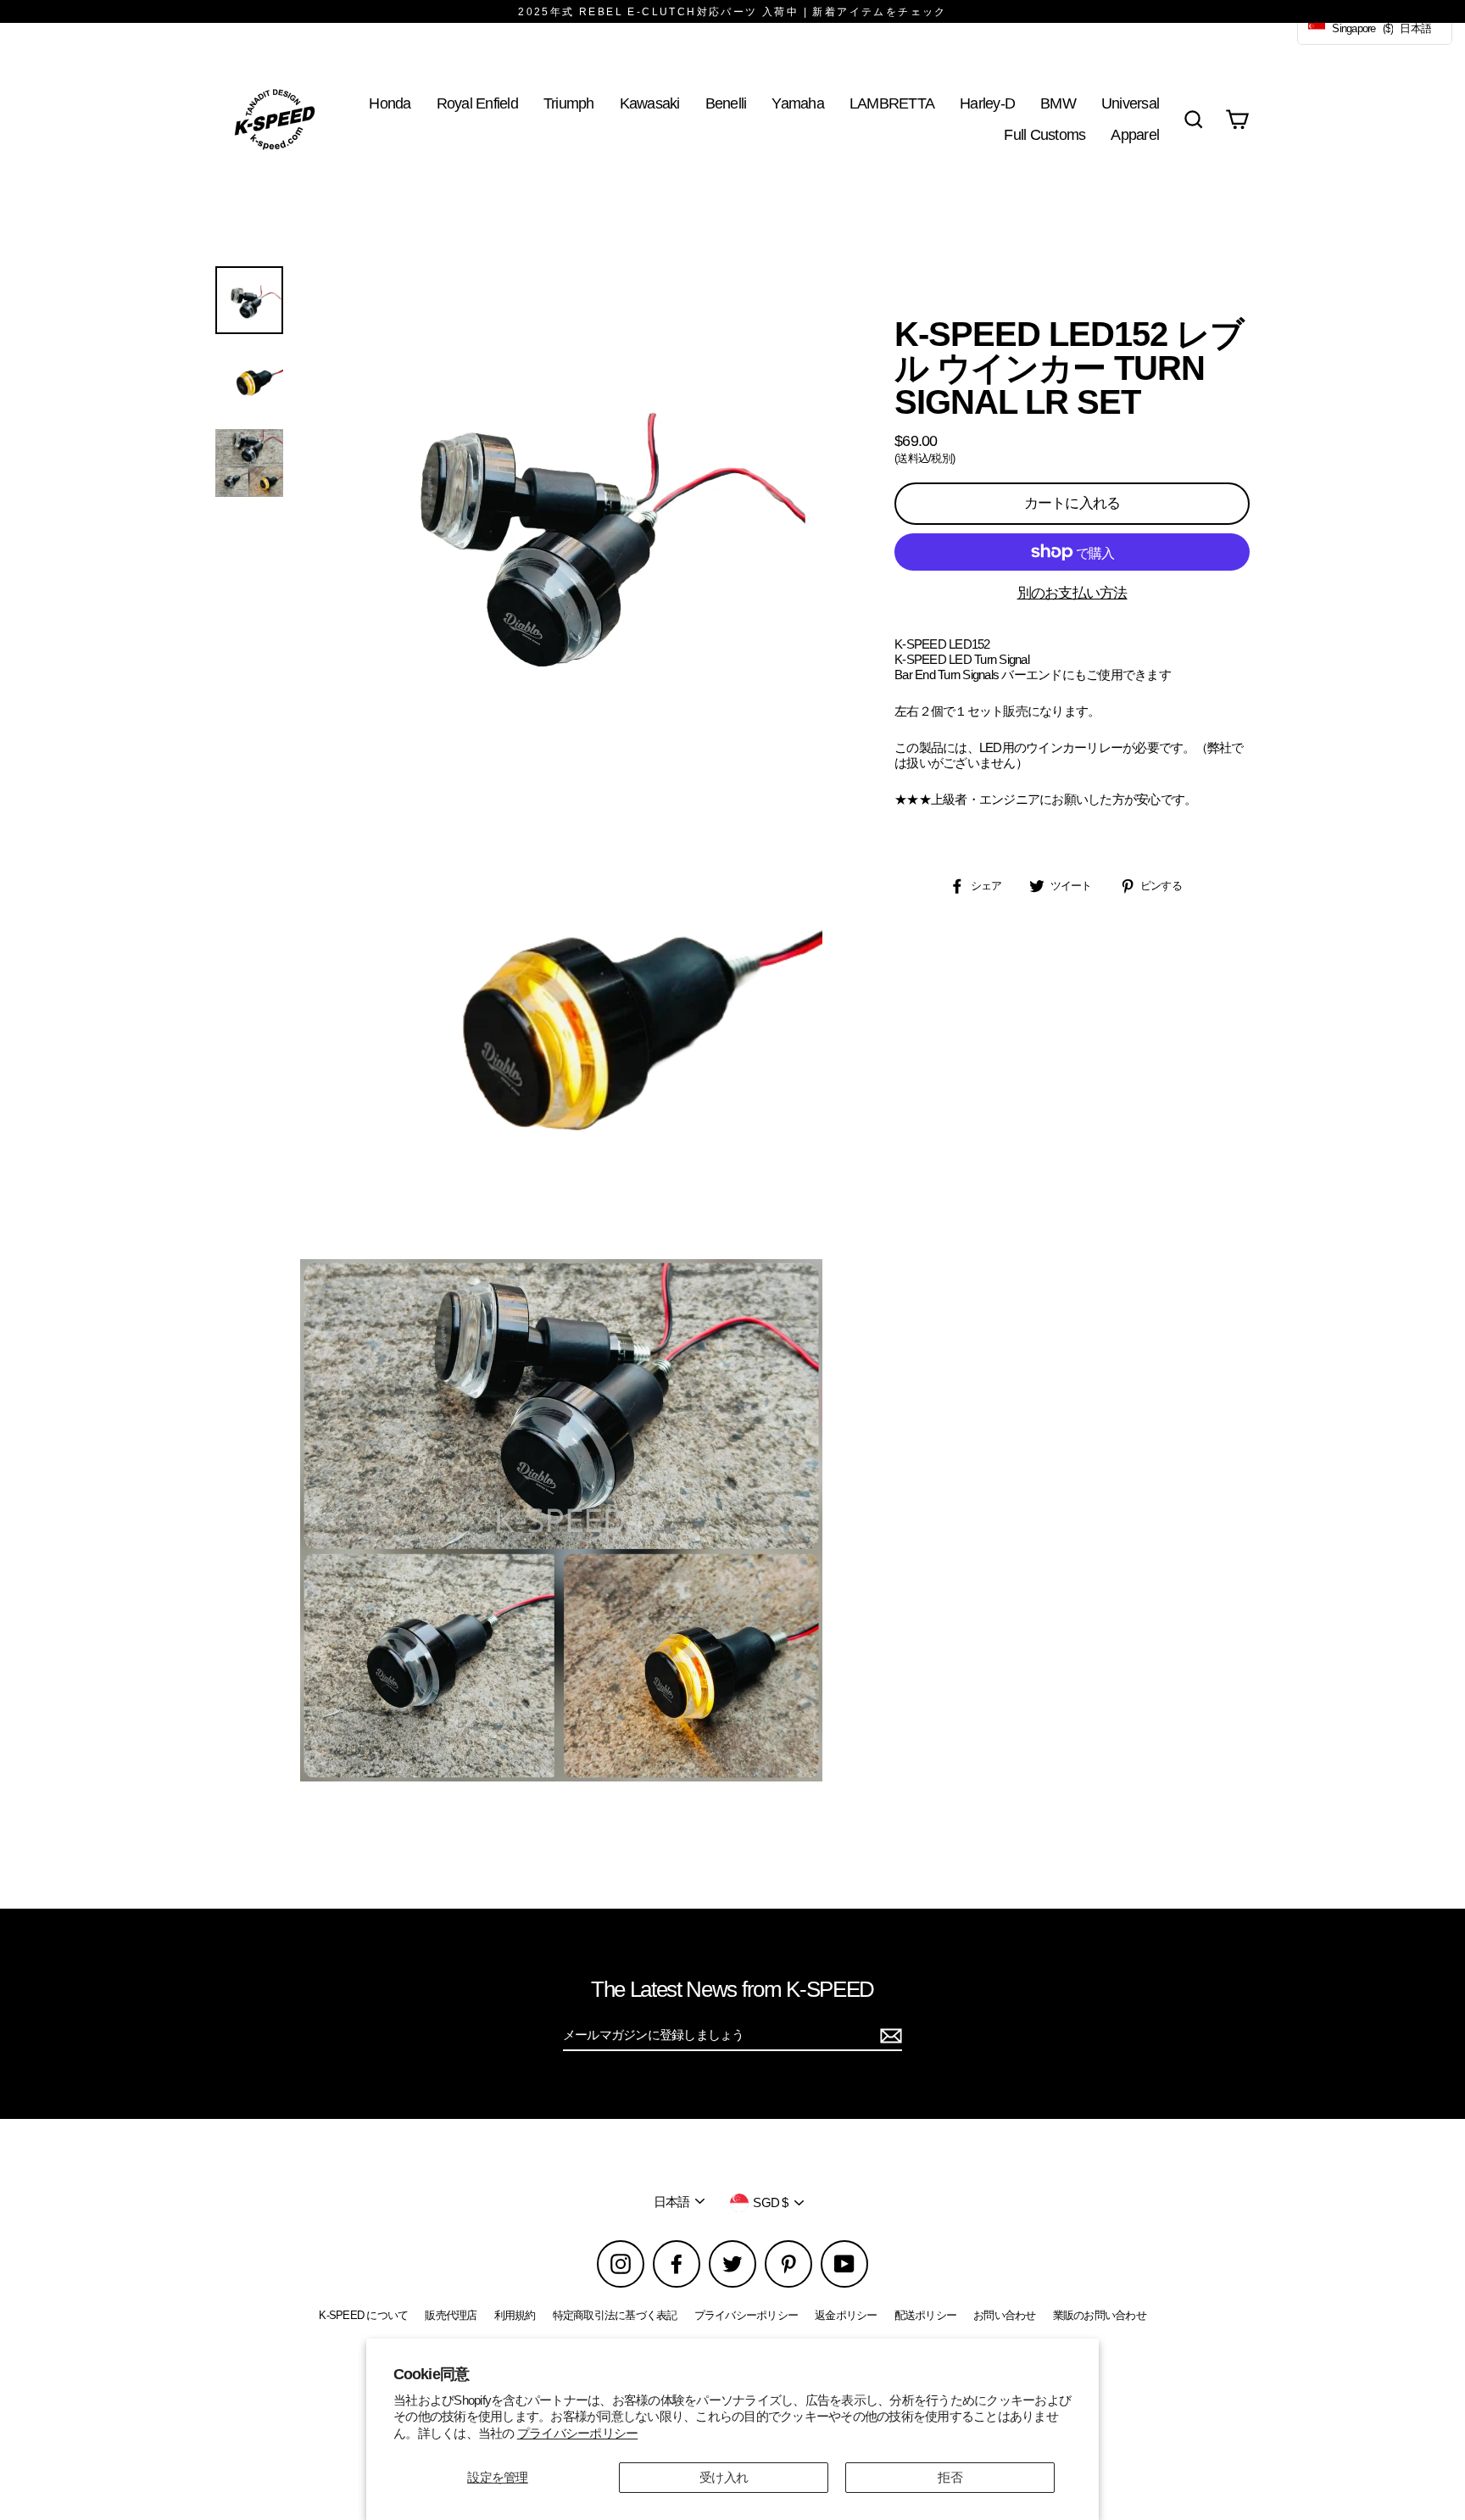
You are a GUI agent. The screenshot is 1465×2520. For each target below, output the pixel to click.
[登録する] (888, 2036)
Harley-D (987, 103)
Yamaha (798, 103)
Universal (1130, 103)
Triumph (569, 103)
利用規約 (515, 2315)
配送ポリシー (926, 2315)
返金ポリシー (846, 2315)
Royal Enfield (477, 103)
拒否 (950, 2477)
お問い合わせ (1005, 2315)
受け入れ (724, 2477)
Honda (390, 103)
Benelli (726, 103)
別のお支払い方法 (1072, 593)
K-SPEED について (363, 2315)
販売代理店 (451, 2315)
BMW (1058, 103)
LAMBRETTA (892, 103)
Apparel (1135, 134)
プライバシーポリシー (578, 2433)
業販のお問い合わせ (1100, 2315)
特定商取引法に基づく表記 (615, 2315)
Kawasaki (650, 103)
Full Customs (1044, 134)
